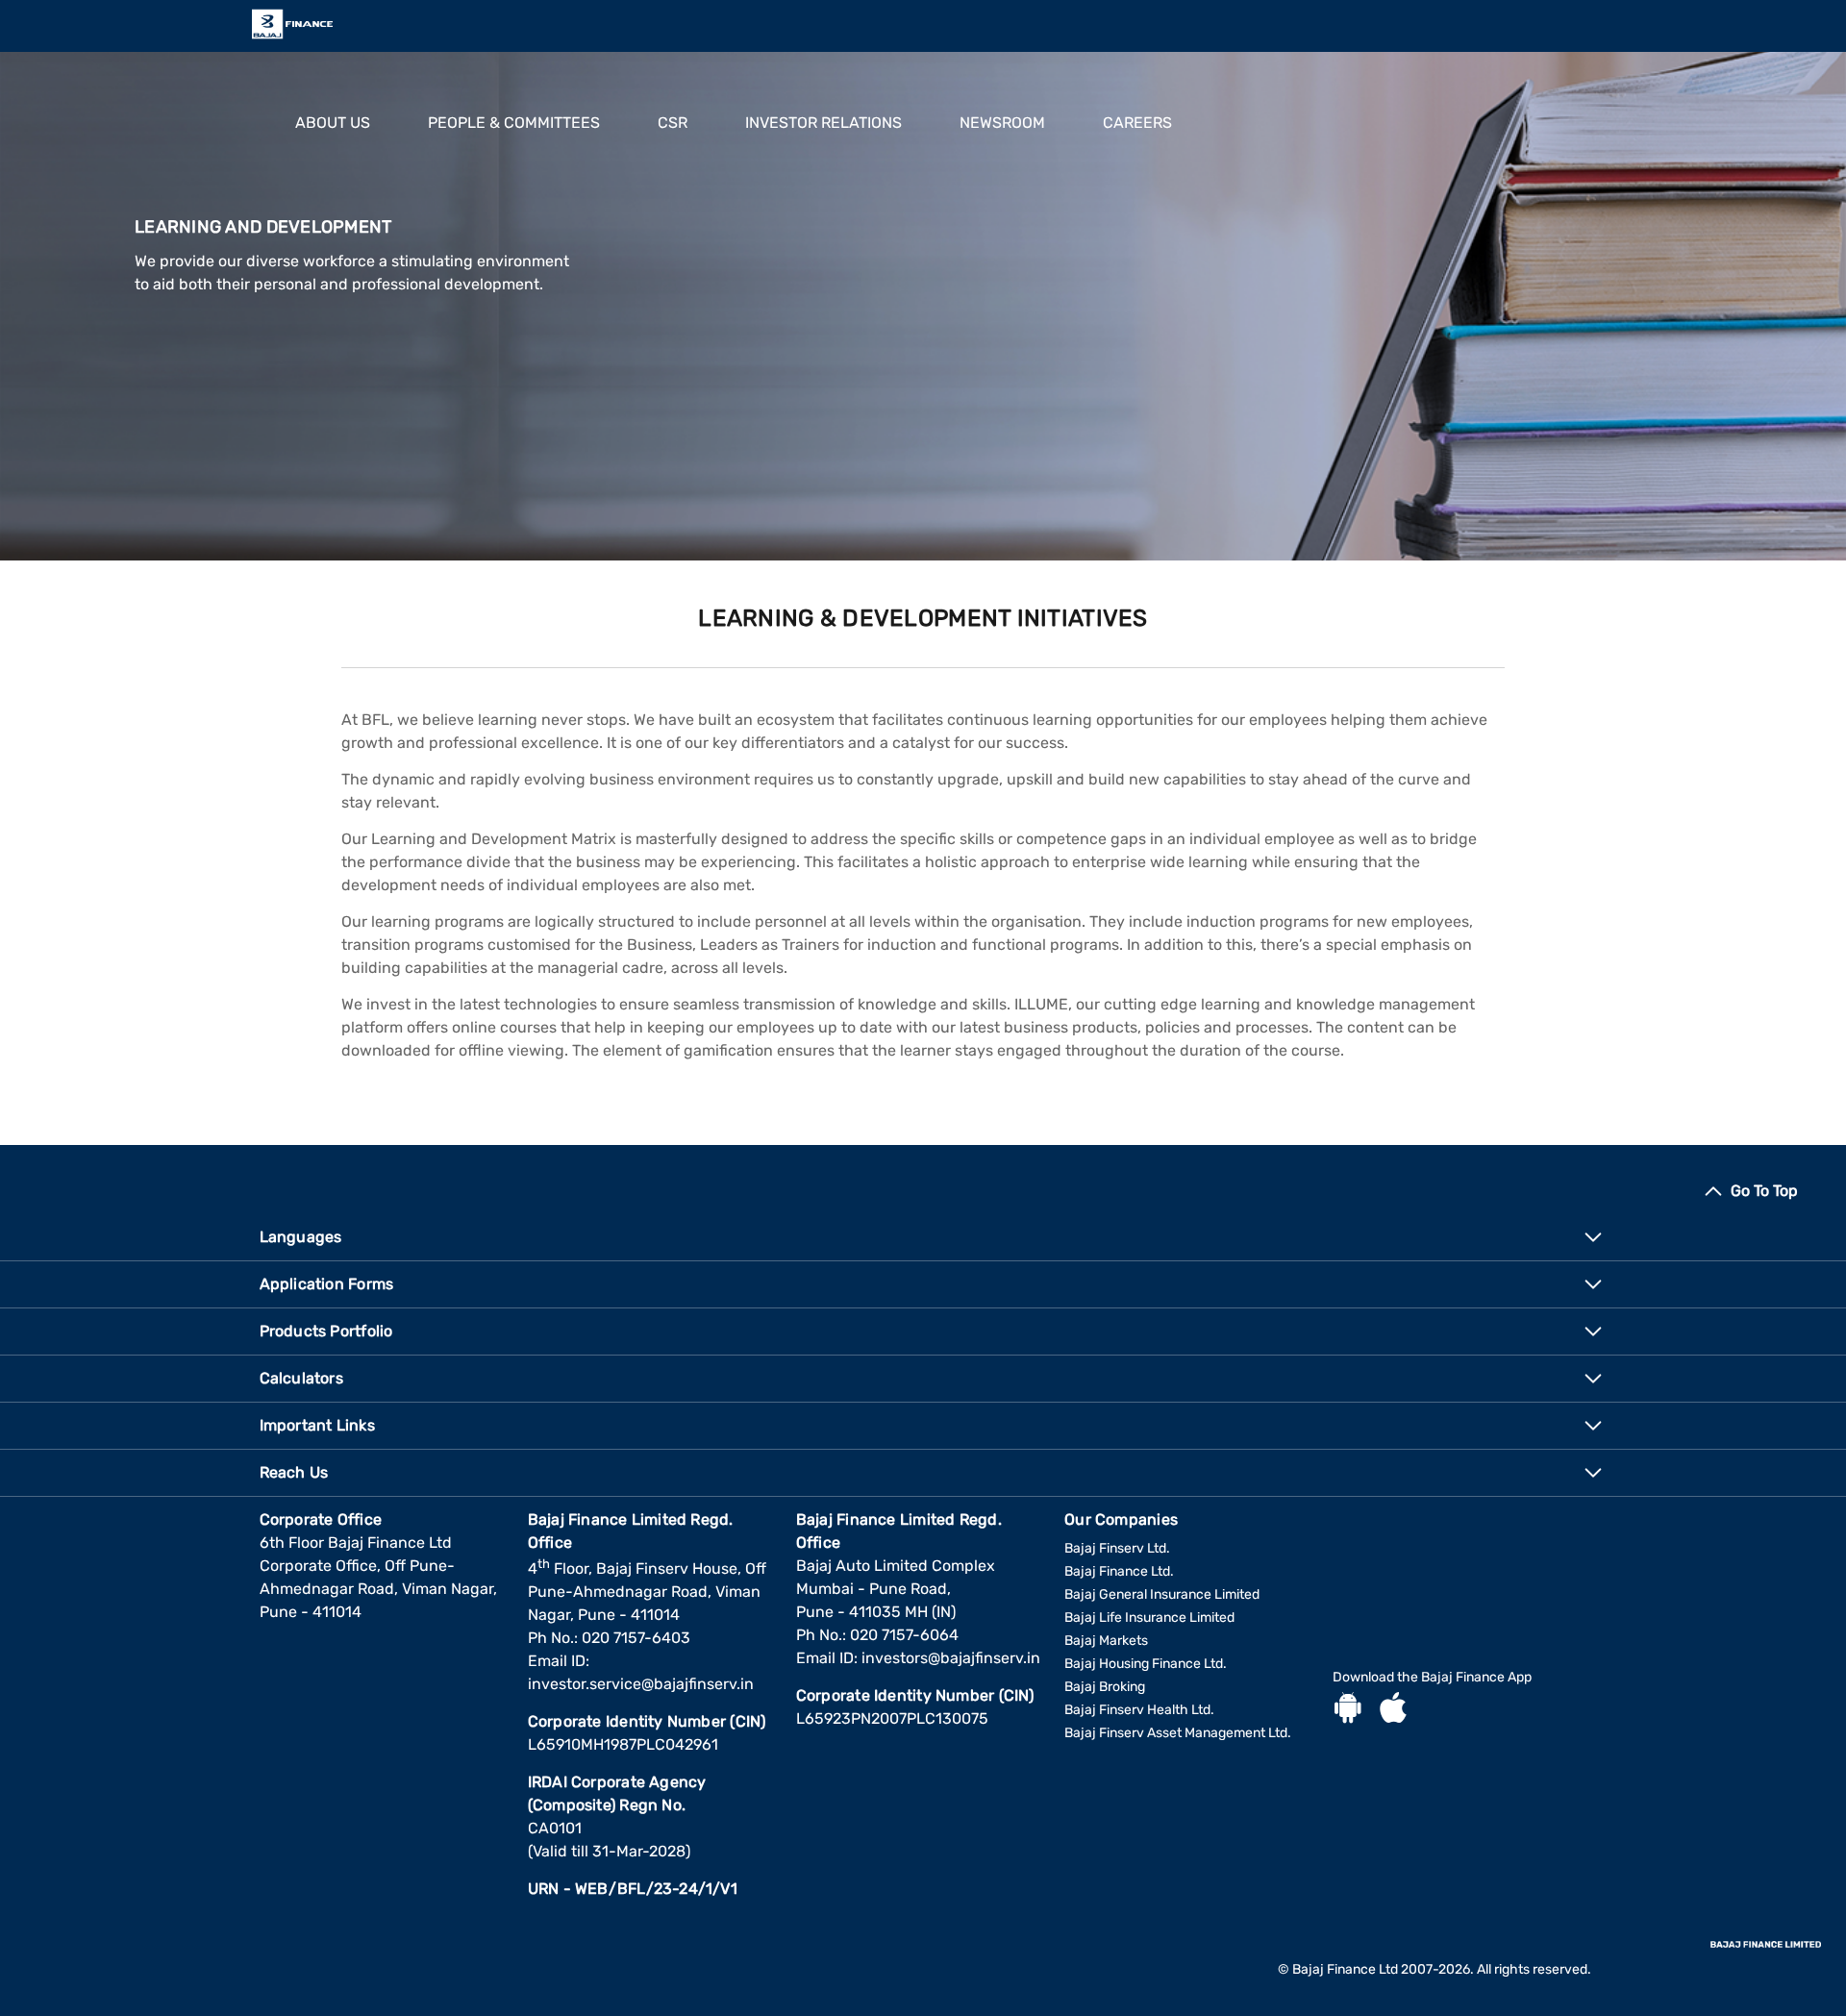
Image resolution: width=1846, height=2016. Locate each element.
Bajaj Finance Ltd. (1119, 1571)
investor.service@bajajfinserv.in (641, 1684)
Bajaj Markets (1106, 1641)
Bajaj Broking (1105, 1687)
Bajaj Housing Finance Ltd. (1146, 1664)
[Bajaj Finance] (292, 24)
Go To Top (1764, 1191)
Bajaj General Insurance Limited (1162, 1594)
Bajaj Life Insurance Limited (1149, 1618)
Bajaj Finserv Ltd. (1117, 1548)
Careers (1137, 123)
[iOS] (1393, 1710)
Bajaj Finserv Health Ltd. (1139, 1710)
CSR (673, 123)
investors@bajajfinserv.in (951, 1658)
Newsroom (1002, 123)
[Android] (1348, 1710)
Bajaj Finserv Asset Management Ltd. (1178, 1733)
